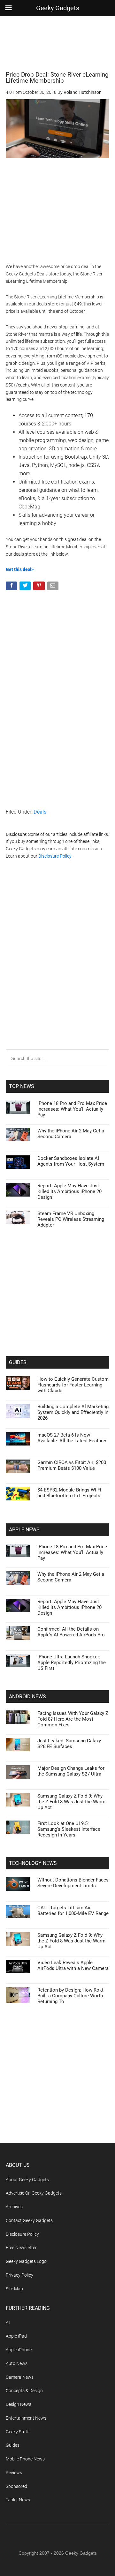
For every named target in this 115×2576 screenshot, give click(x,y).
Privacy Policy (19, 2275)
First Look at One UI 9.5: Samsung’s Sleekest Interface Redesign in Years (69, 1829)
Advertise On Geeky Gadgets (34, 2193)
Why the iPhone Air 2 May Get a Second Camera (71, 1134)
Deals (40, 812)
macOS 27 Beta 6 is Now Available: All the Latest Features (73, 1438)
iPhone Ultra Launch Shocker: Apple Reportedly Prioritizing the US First (72, 1663)
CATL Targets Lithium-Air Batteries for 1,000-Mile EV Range (73, 1911)
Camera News (20, 2377)
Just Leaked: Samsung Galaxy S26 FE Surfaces (69, 1744)
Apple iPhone (19, 2350)
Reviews (14, 2473)
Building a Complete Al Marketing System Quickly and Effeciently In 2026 (73, 1412)
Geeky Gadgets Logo (26, 2261)
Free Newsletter (21, 2248)
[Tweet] (26, 587)
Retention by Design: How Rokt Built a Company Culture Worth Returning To (70, 1996)
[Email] (54, 587)
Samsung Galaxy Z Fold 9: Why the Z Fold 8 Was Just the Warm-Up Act (72, 1802)
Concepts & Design (24, 2391)
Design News (19, 2404)
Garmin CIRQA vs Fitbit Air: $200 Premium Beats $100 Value (72, 1465)
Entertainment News (26, 2418)
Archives (14, 2207)
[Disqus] (57, 967)
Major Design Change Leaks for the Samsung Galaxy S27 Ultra (71, 1771)
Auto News (17, 2363)
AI (8, 2323)
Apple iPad (16, 2336)
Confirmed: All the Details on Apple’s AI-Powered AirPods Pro (71, 1632)
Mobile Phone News (25, 2459)
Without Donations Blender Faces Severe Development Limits (73, 1883)
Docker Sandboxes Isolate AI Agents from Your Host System (71, 1161)
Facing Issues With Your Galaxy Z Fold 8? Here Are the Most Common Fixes (73, 1719)
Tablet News (18, 2500)
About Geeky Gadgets (27, 2180)
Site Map (14, 2289)
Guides (13, 2445)
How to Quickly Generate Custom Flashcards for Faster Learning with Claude (73, 1385)
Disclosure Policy (55, 856)
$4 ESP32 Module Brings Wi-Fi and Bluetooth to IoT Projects (69, 1493)
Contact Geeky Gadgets (29, 2220)
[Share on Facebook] (12, 587)
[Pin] (39, 587)
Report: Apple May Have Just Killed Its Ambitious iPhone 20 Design (69, 1191)
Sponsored (16, 2486)
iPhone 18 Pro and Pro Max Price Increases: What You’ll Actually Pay (72, 1109)
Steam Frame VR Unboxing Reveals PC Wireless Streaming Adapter (71, 1219)
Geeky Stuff (17, 2432)
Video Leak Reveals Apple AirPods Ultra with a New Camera (73, 1965)
